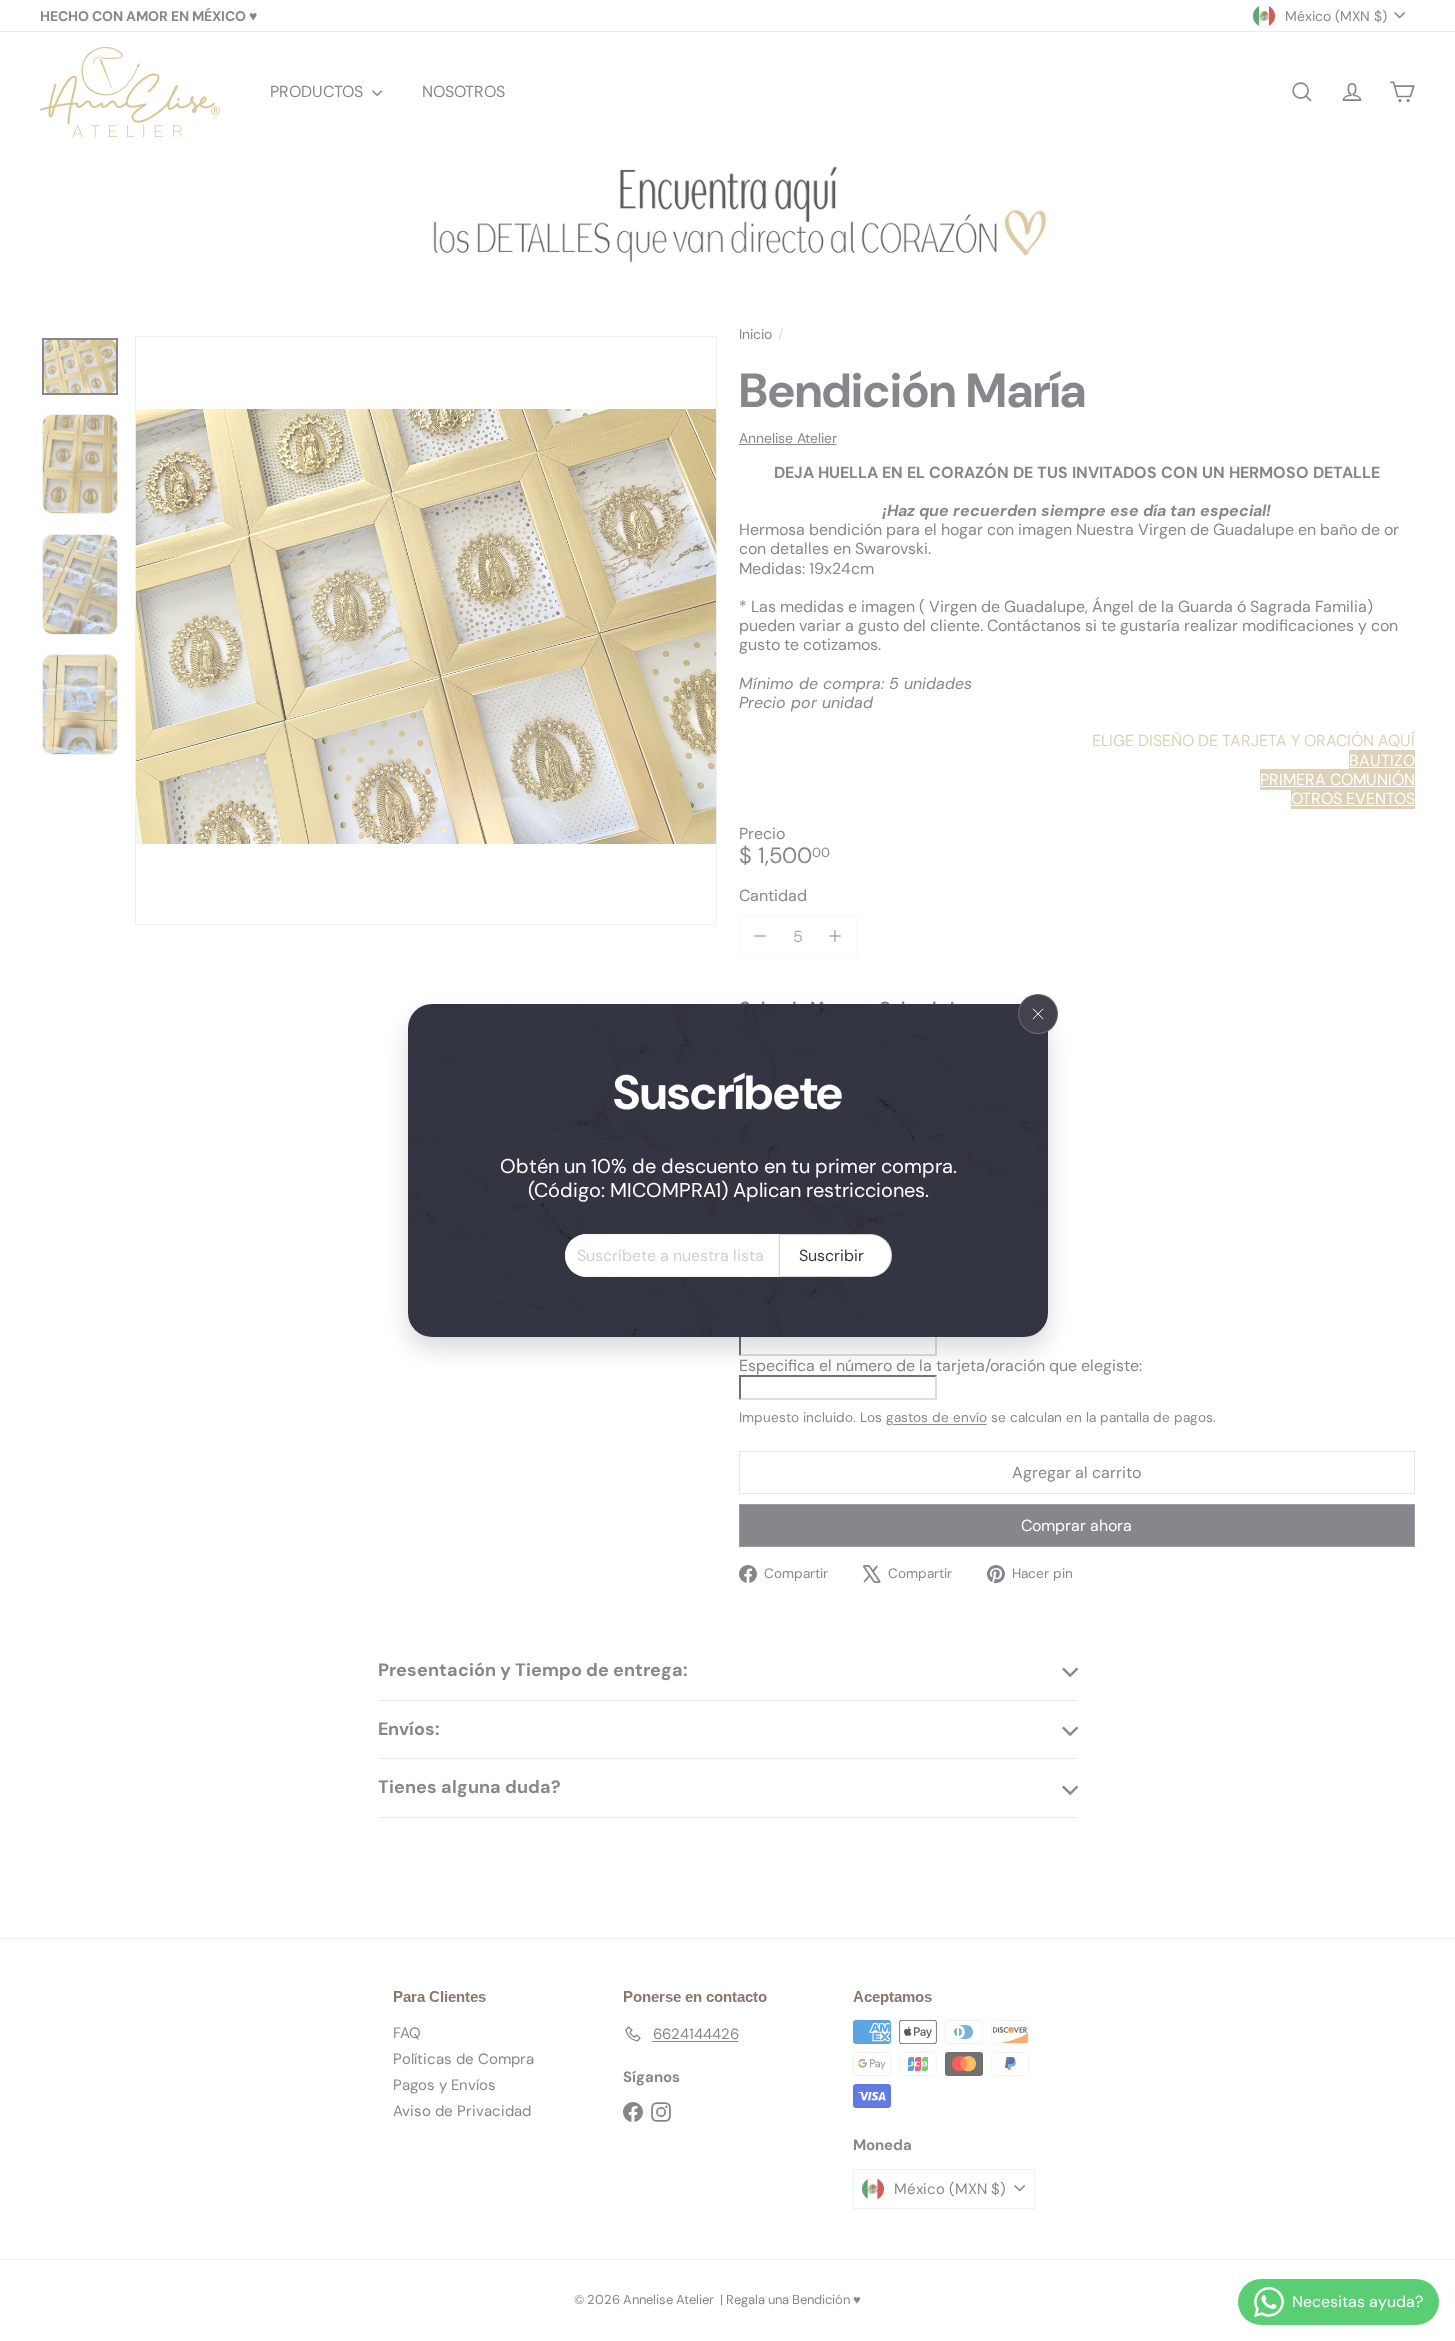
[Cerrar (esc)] (1038, 1014)
